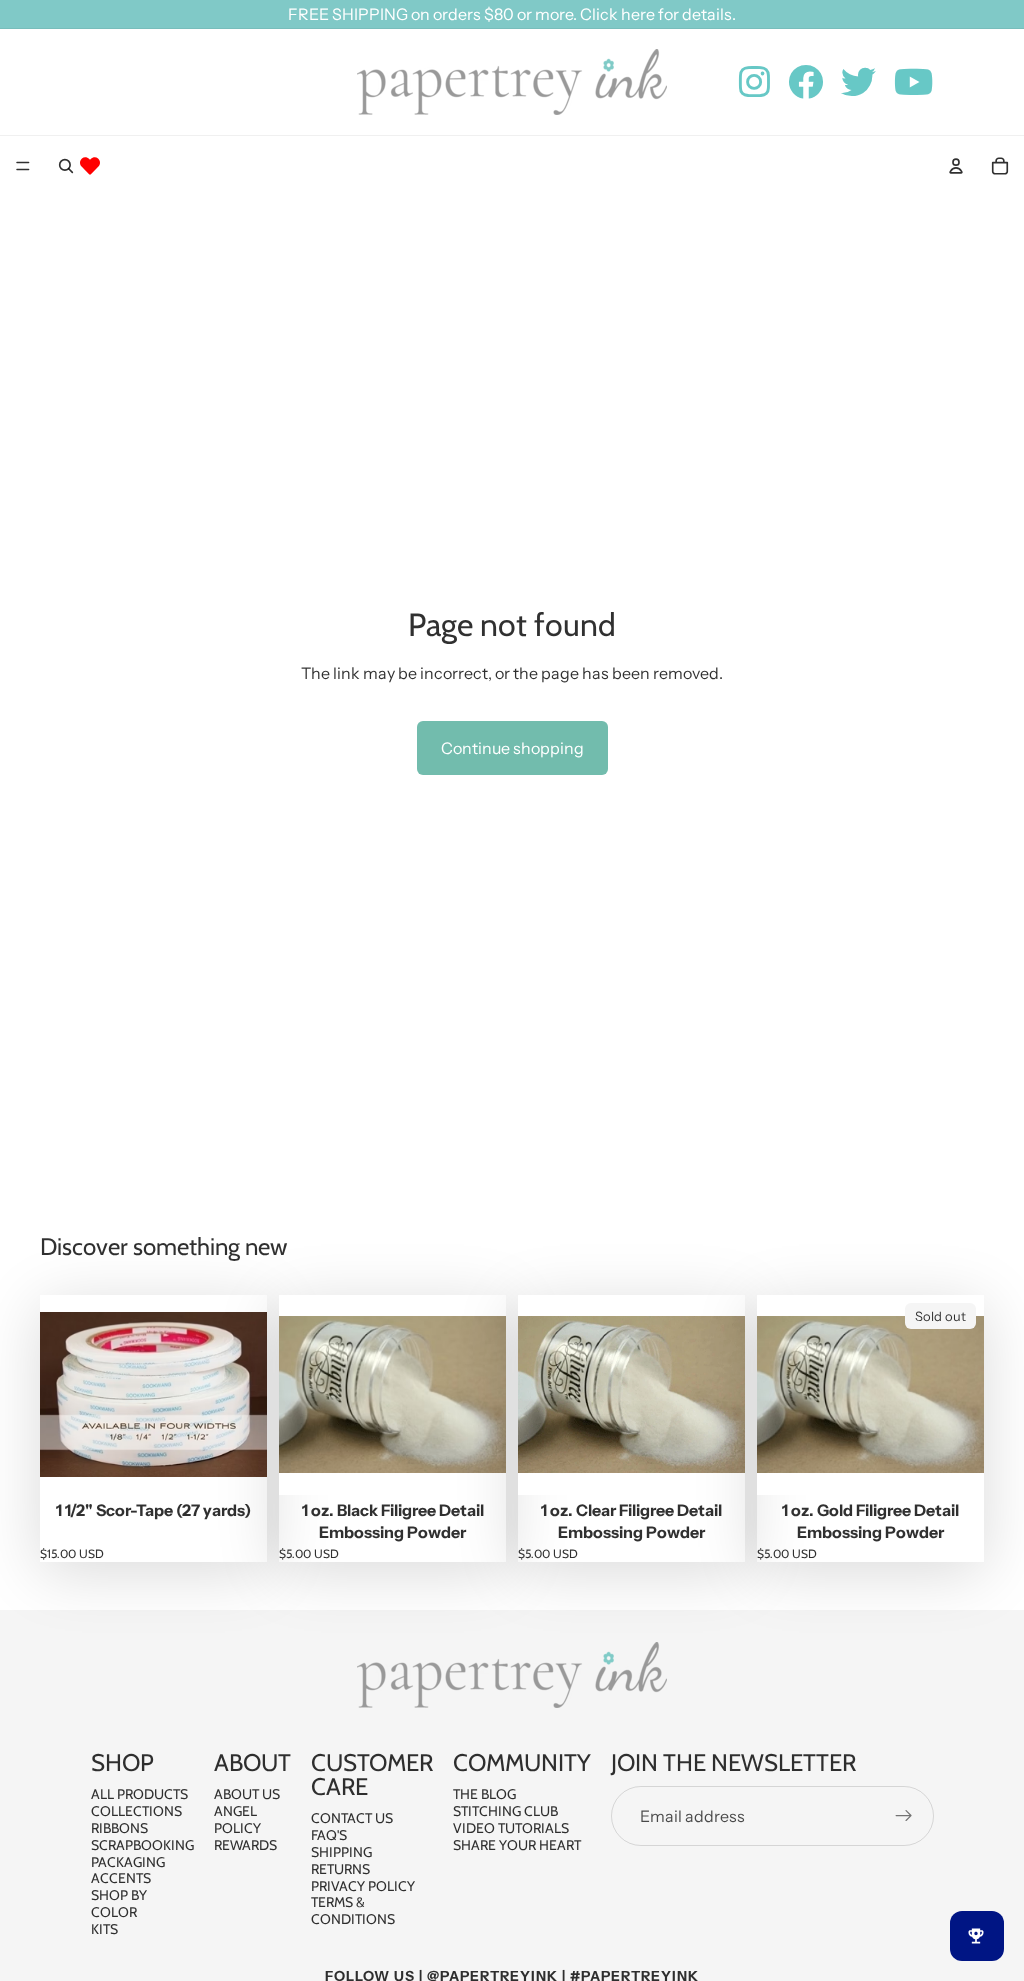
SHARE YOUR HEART (517, 1844)
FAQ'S (329, 1835)
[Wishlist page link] (90, 166)
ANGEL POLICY (237, 1819)
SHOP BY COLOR (119, 1903)
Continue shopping (512, 748)
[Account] (956, 166)
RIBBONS (119, 1828)
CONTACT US (352, 1818)
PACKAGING (128, 1861)
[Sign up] (904, 1816)
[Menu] (23, 166)
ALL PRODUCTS (139, 1794)
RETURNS (340, 1868)
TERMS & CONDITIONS (353, 1910)
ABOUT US (247, 1794)
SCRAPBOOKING (142, 1844)
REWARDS (245, 1844)
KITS (104, 1928)
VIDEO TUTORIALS (511, 1828)
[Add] (236, 1464)
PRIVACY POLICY (363, 1885)
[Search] (66, 166)
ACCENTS (121, 1878)
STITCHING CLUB (505, 1811)
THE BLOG (484, 1794)
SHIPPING (341, 1852)
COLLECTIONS (136, 1811)
